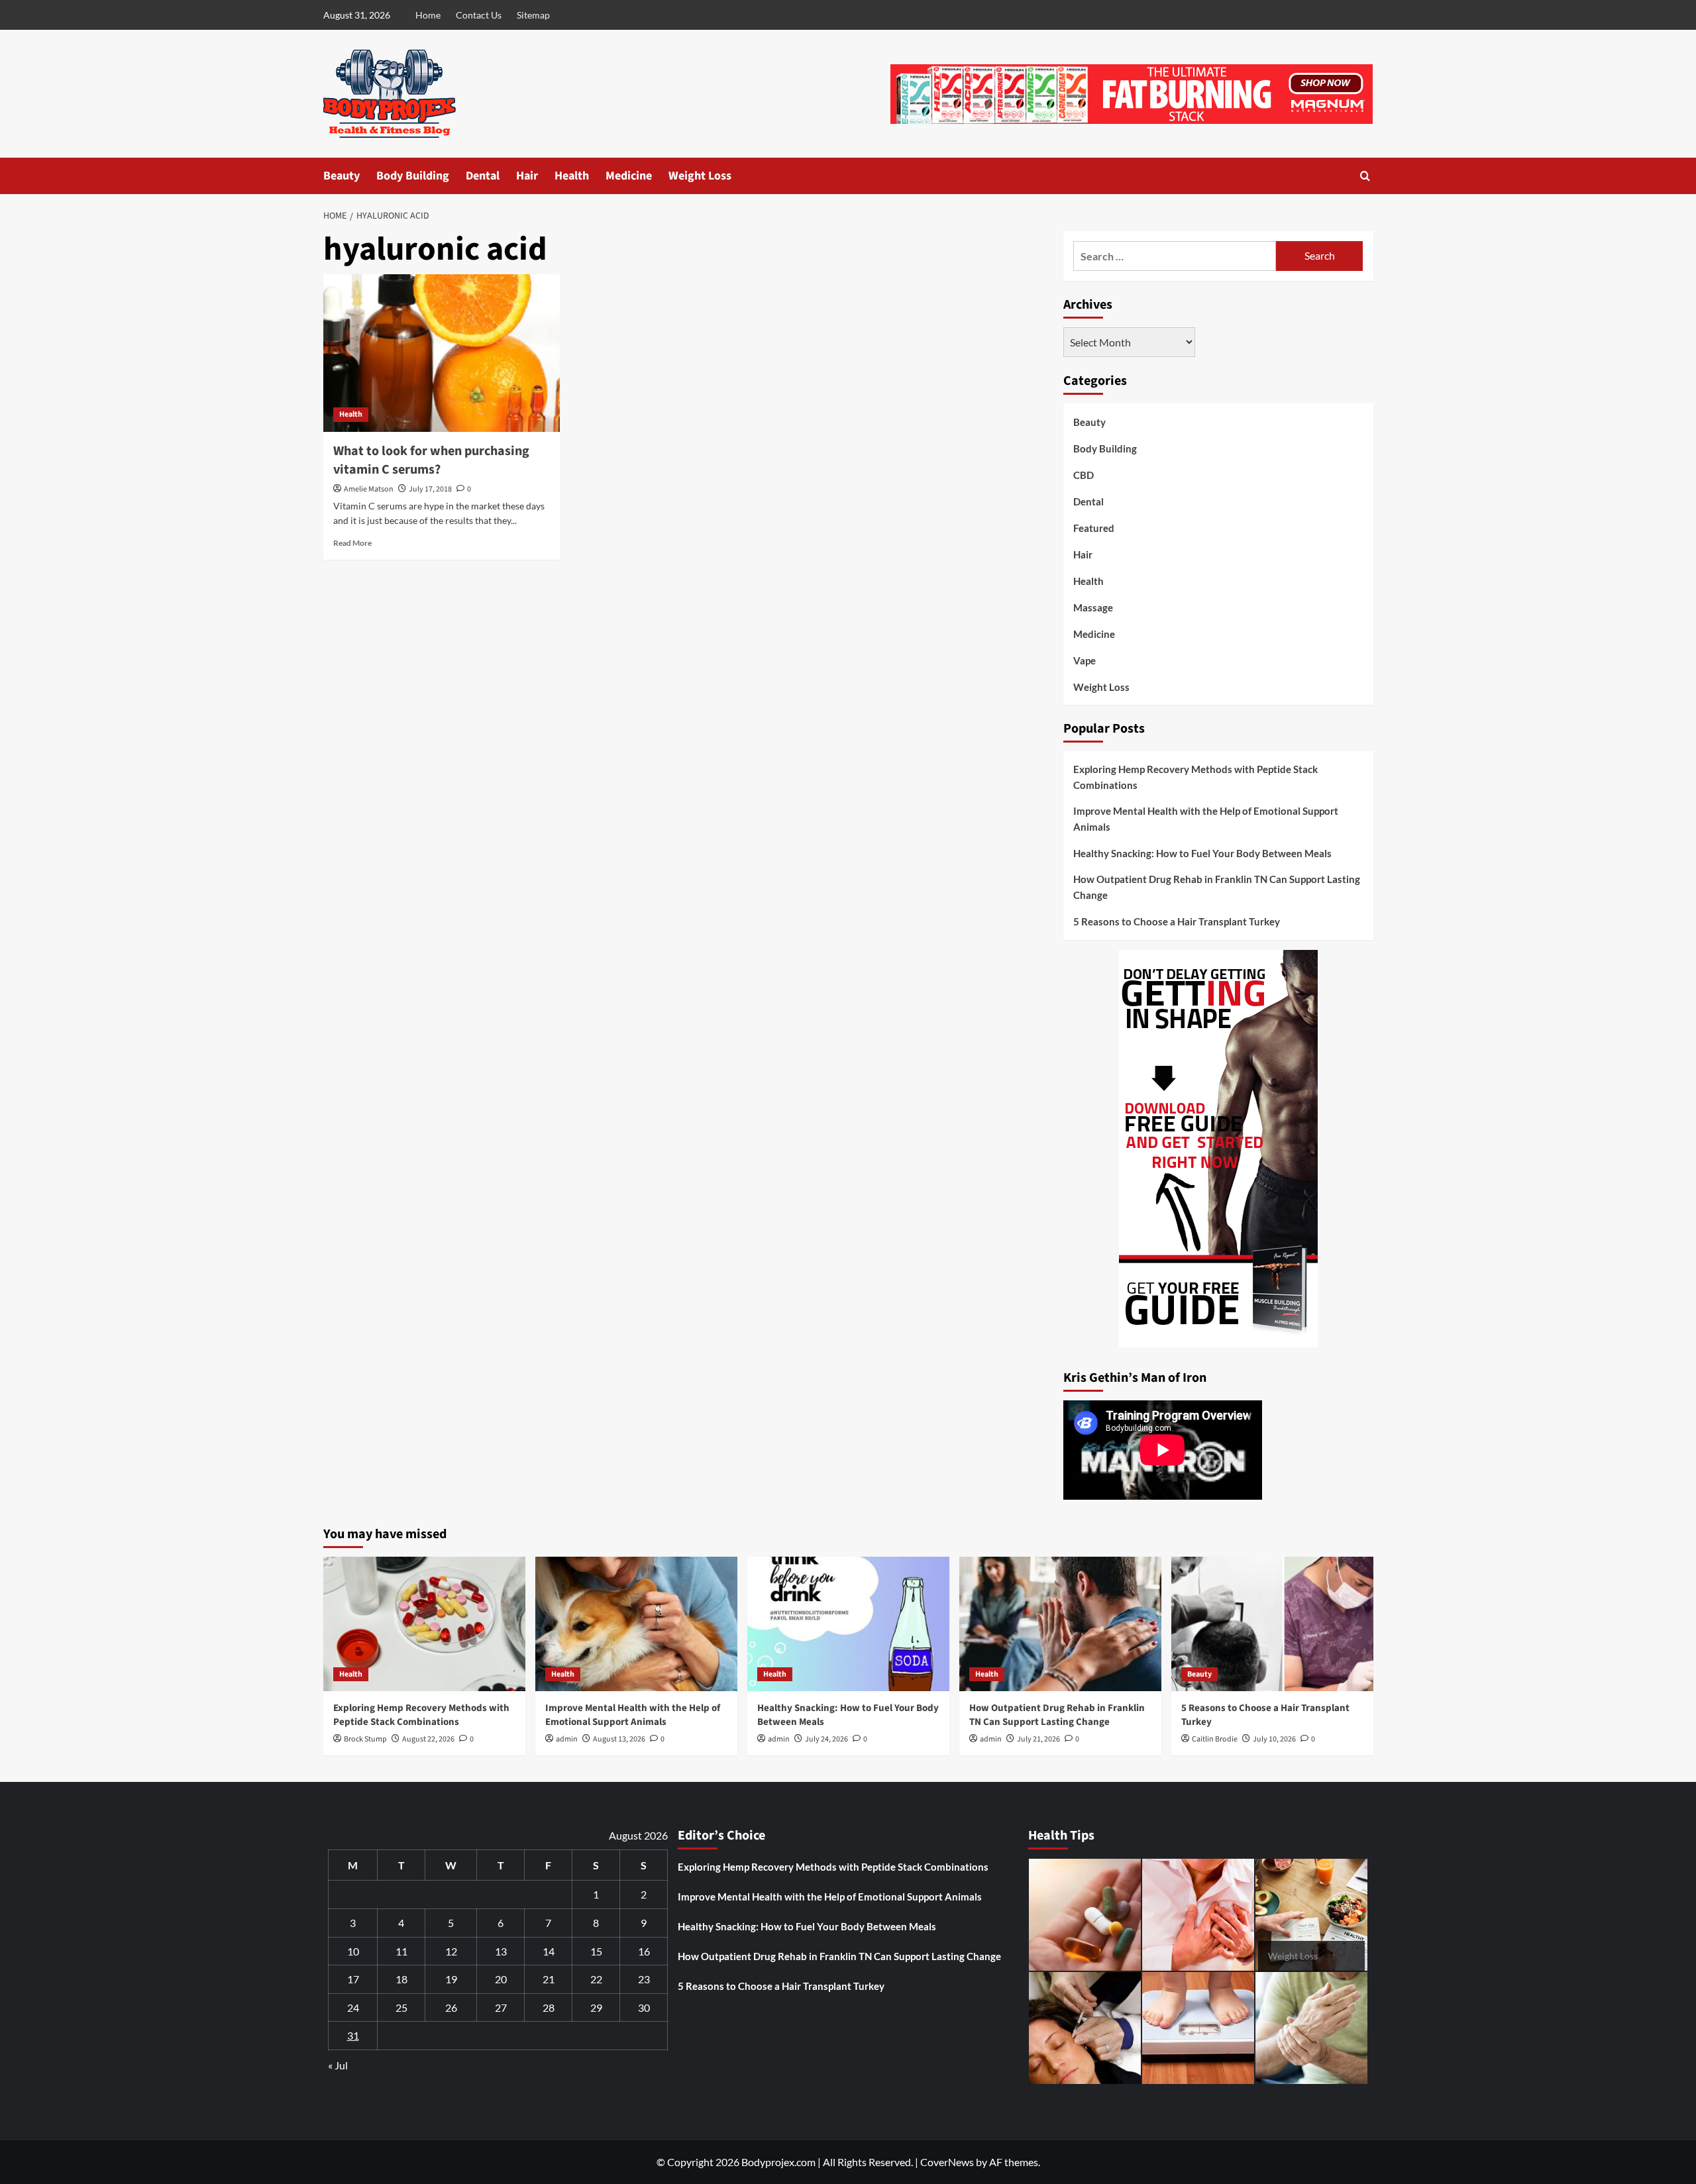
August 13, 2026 (619, 1739)
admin (567, 1739)
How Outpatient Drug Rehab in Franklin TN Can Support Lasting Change (1217, 887)
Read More (352, 543)
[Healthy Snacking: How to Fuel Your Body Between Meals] (848, 1624)
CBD (1084, 475)
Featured (1094, 528)
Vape (1085, 660)
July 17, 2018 (430, 489)
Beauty (342, 176)
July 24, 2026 (826, 1739)
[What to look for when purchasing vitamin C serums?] (442, 353)
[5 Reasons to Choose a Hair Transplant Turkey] (1272, 1624)
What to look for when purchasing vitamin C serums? (431, 460)
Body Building (413, 176)
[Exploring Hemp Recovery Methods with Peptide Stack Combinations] (424, 1624)
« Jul (338, 2065)
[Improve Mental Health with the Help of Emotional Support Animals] (636, 1624)
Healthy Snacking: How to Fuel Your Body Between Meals (1202, 853)
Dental (483, 176)
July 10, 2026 (1274, 1739)
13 (501, 1951)
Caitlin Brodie (1215, 1739)
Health (572, 176)
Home (428, 15)
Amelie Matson (369, 489)
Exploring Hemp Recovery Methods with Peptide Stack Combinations (1195, 777)
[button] (1365, 176)
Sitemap (533, 15)
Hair (527, 176)
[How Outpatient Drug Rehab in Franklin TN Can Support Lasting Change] (1060, 1624)
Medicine (629, 176)
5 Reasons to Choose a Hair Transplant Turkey (1177, 921)
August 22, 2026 (428, 1739)
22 (596, 1979)
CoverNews (947, 2162)
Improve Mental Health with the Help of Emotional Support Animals (1206, 819)
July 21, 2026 (1038, 1739)
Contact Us (479, 15)
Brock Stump (365, 1739)
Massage (1093, 607)
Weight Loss (700, 176)
